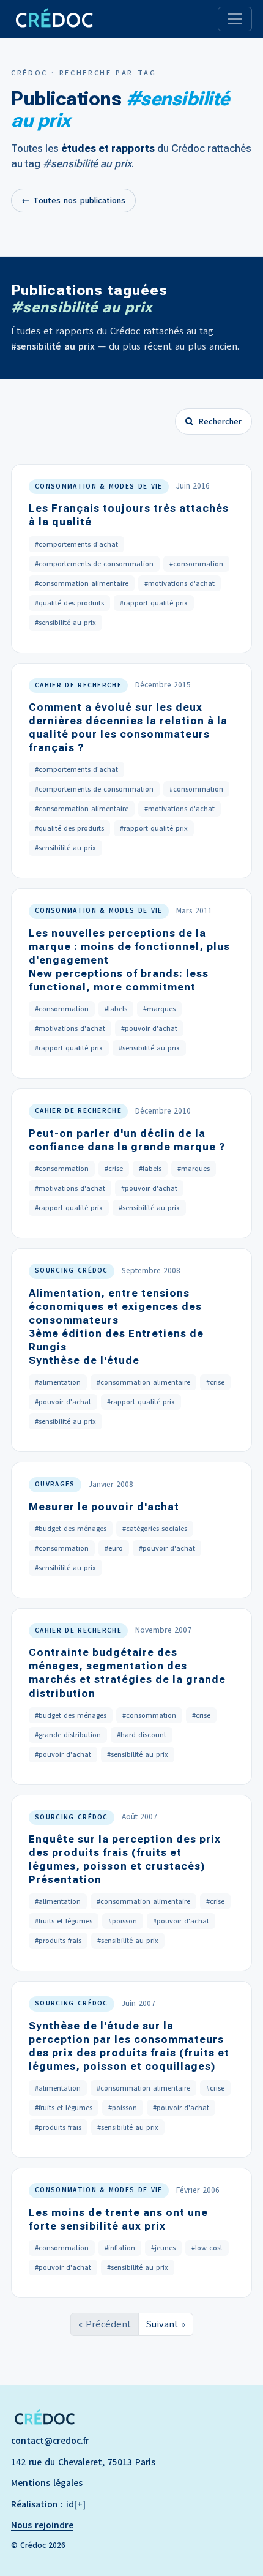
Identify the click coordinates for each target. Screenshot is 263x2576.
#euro (114, 1548)
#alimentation (58, 1382)
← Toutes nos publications (73, 200)
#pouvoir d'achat (149, 1028)
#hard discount (142, 1735)
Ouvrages (55, 1484)
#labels (116, 1009)
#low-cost (207, 2248)
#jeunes (163, 2248)
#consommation (196, 564)
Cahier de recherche (78, 685)
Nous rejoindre (42, 2525)
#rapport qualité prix (154, 603)
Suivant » (166, 2324)
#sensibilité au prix (65, 623)
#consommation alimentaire (82, 583)
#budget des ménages (71, 1529)
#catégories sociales (155, 1529)
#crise (114, 1169)
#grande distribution (68, 1735)
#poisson (123, 1921)
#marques (159, 1009)
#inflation (120, 2248)
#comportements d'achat (76, 544)
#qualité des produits (69, 603)
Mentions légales (47, 2483)
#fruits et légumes (64, 1921)
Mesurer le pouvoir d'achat (104, 1507)
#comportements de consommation (94, 564)
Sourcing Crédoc (72, 1271)
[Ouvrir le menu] (235, 19)
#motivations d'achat (180, 583)
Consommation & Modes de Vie (99, 486)
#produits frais (58, 1941)
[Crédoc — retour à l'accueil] (54, 19)
